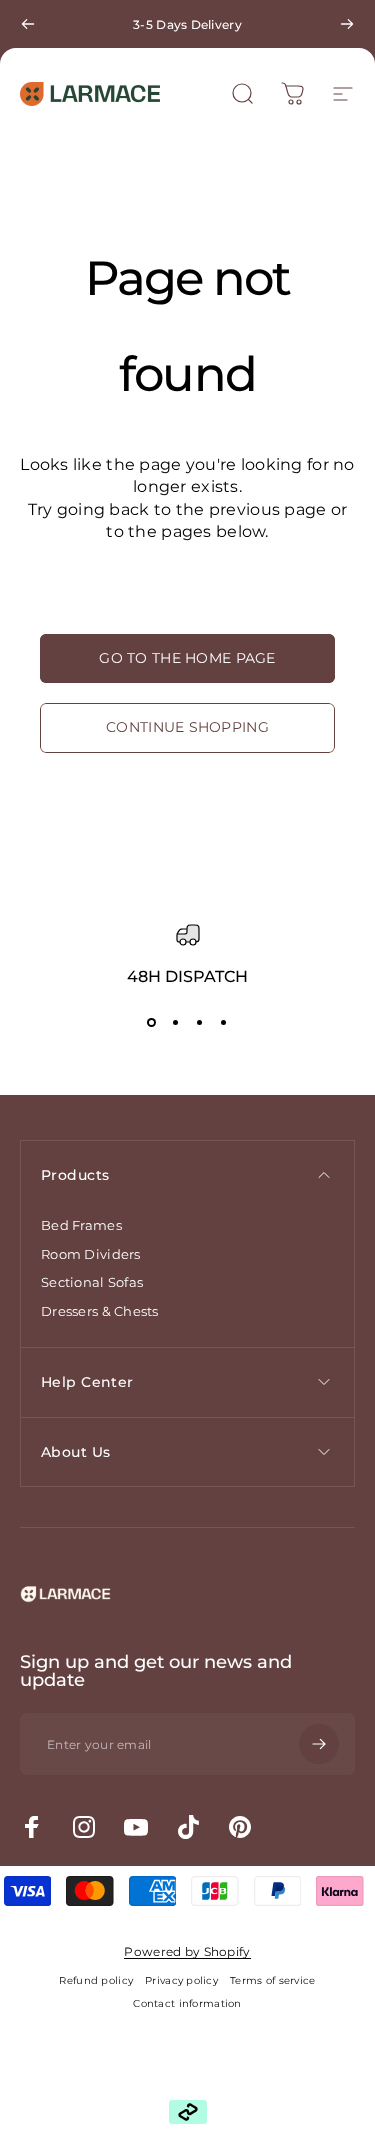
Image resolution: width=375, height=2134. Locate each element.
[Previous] (28, 24)
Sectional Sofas (92, 1282)
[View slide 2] (176, 1023)
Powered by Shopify (187, 1951)
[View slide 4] (224, 1023)
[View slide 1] (152, 1023)
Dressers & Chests (100, 1311)
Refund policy (96, 1980)
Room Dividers (91, 1254)
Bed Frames (81, 1225)
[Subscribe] (319, 1744)
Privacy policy (181, 1980)
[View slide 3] (200, 1023)
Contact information (187, 2003)
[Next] (347, 24)
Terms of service (272, 1980)
